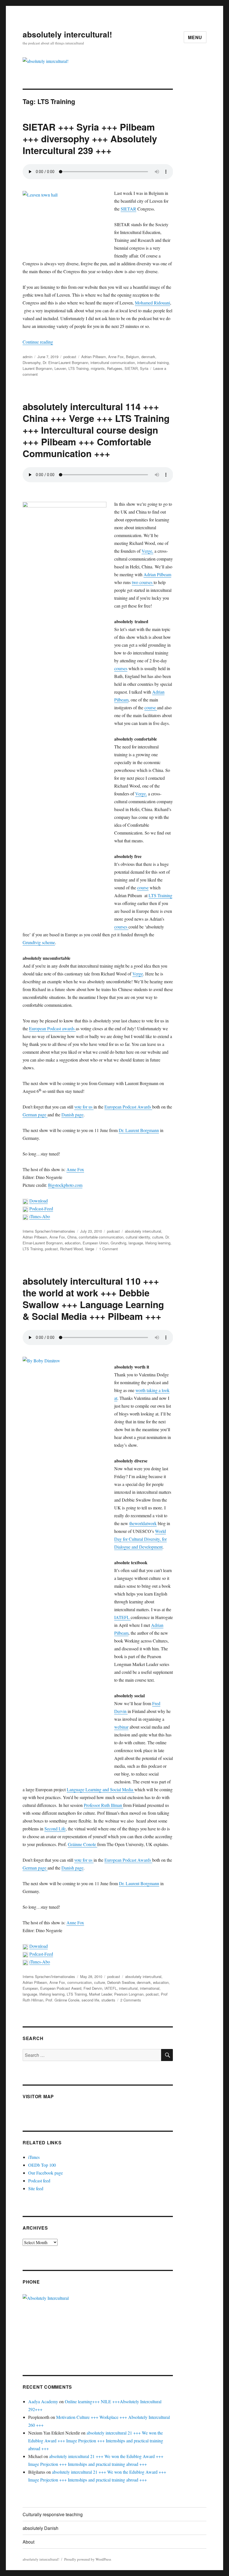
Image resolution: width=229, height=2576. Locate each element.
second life (90, 2000)
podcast (70, 357)
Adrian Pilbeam (94, 357)
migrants (98, 368)
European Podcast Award (61, 1988)
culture (158, 1237)
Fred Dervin (93, 1988)
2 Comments (131, 2000)
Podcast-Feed (41, 1208)
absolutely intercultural (143, 1231)
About (28, 2542)
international (150, 1988)
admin (28, 357)
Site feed (36, 2188)
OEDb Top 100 (42, 2165)
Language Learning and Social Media (101, 1789)
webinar (121, 1727)
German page (35, 1115)
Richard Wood (71, 1249)
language (136, 1243)
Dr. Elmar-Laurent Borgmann (65, 362)
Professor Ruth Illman (103, 1805)
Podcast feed (39, 2181)
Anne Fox (116, 357)
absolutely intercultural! (67, 34)
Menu (195, 37)
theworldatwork (143, 1523)
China (72, 1237)
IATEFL (122, 1617)
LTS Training (78, 368)
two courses (143, 582)
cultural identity (138, 1237)
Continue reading (38, 342)
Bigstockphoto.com (65, 1185)
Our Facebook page (46, 2173)
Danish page (72, 1115)
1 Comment (108, 1249)
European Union (96, 1243)
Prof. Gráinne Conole (62, 2000)
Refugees (115, 368)
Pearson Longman (129, 1994)
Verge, (147, 551)
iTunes (34, 2157)
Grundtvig (118, 1243)
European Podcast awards (52, 1028)
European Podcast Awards (128, 1107)
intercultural (128, 1988)
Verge (138, 974)
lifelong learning (158, 1243)
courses (121, 668)
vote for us (84, 1107)
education (73, 1243)
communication (80, 1982)
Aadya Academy (43, 2401)
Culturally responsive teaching (53, 2514)
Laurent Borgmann (37, 368)
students (108, 2000)
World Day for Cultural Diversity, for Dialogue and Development (140, 1539)
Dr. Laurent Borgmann (139, 1130)
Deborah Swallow (121, 1982)
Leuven (60, 368)
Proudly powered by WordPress (88, 2559)
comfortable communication (101, 1237)
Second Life (55, 1829)
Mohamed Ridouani (152, 303)
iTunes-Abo (40, 1216)
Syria (144, 368)
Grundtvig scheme (39, 942)
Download (39, 1201)
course (151, 707)
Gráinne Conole (83, 1844)
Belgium (133, 357)
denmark (148, 357)
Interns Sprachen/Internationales (49, 1231)
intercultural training (153, 362)
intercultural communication (113, 362)
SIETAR (128, 209)
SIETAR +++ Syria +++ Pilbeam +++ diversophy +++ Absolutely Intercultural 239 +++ (90, 139)
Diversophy (32, 362)
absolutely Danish (40, 2528)
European (30, 1988)
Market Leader (101, 1994)
